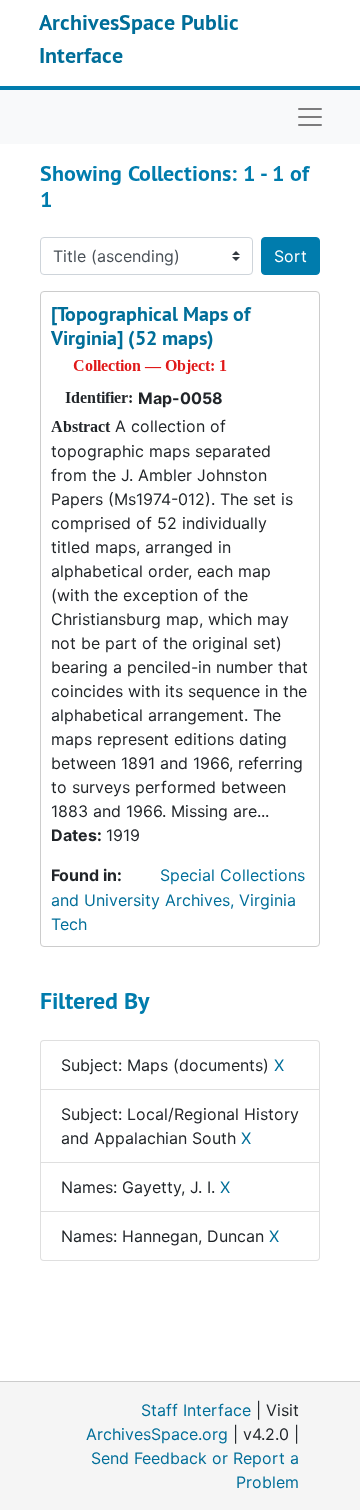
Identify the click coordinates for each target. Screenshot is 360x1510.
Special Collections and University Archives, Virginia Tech (178, 899)
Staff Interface (196, 1410)
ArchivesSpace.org (157, 1434)
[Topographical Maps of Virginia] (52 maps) (150, 326)
